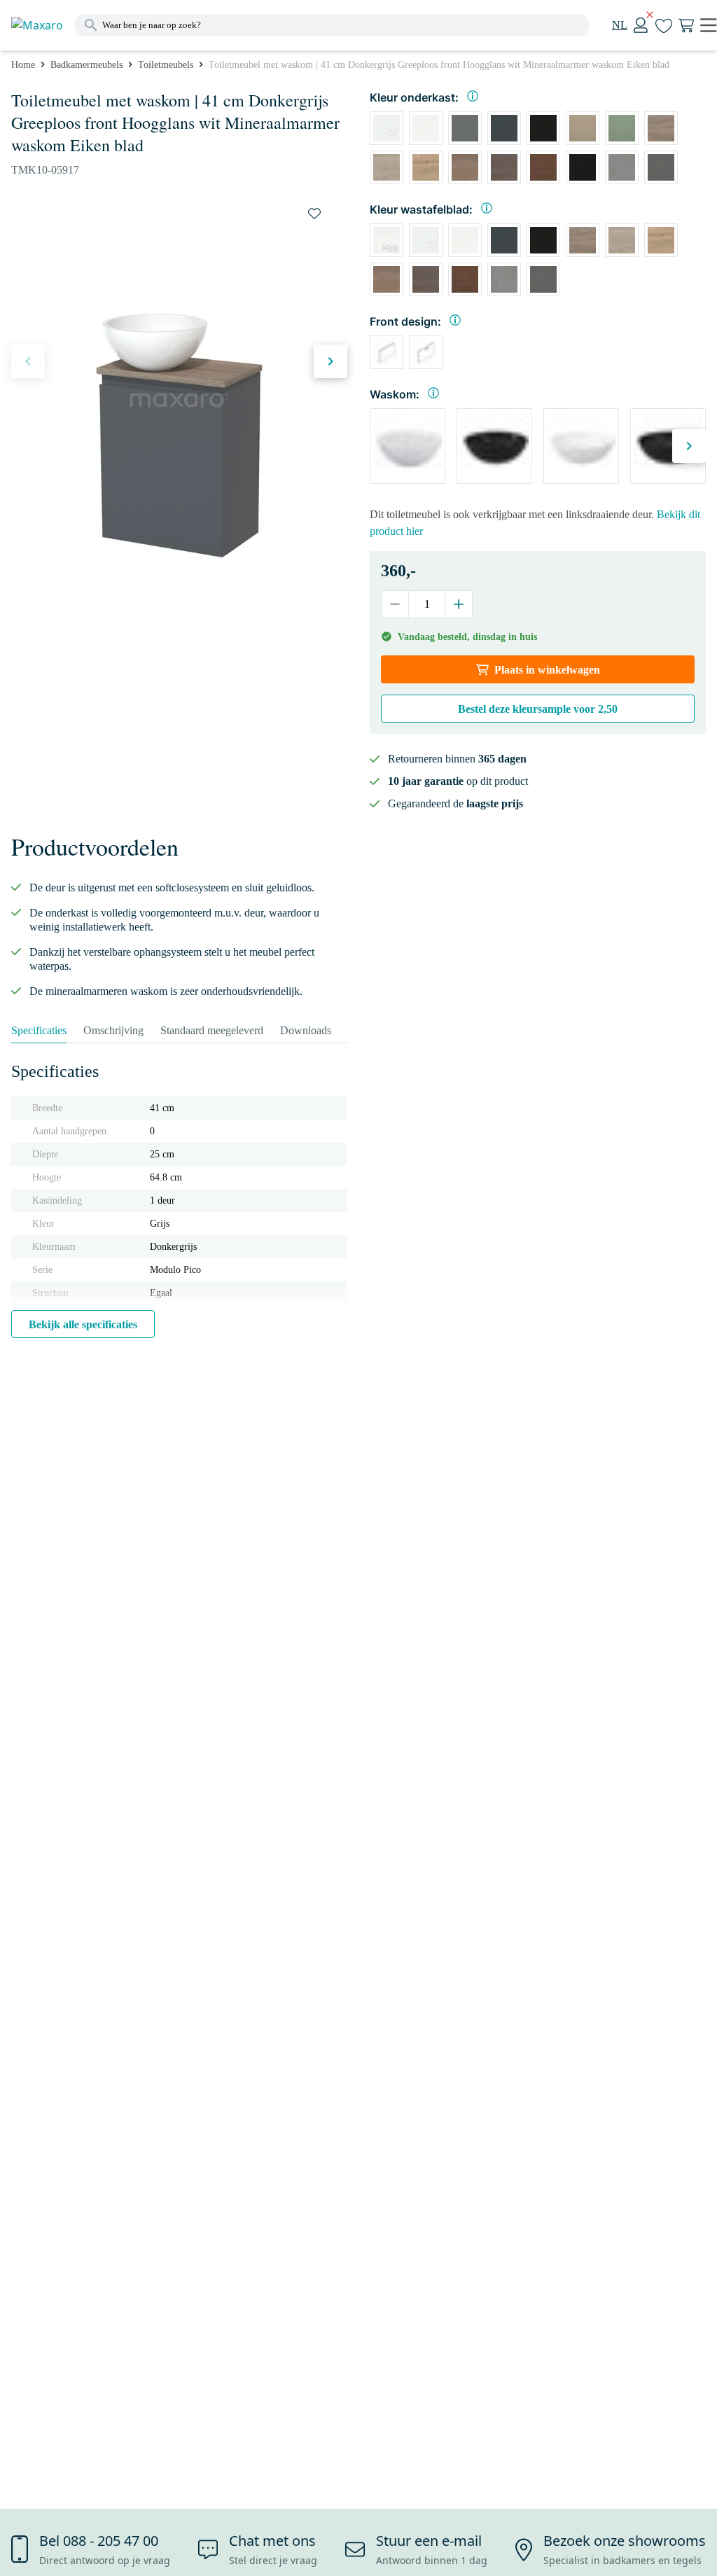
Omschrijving (113, 1030)
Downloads (306, 1030)
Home (23, 65)
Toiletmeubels (166, 65)
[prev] (28, 361)
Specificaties (39, 1030)
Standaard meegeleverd (212, 1030)
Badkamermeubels (86, 65)
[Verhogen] (458, 604)
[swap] (314, 214)
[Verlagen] (395, 604)
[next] (330, 361)
